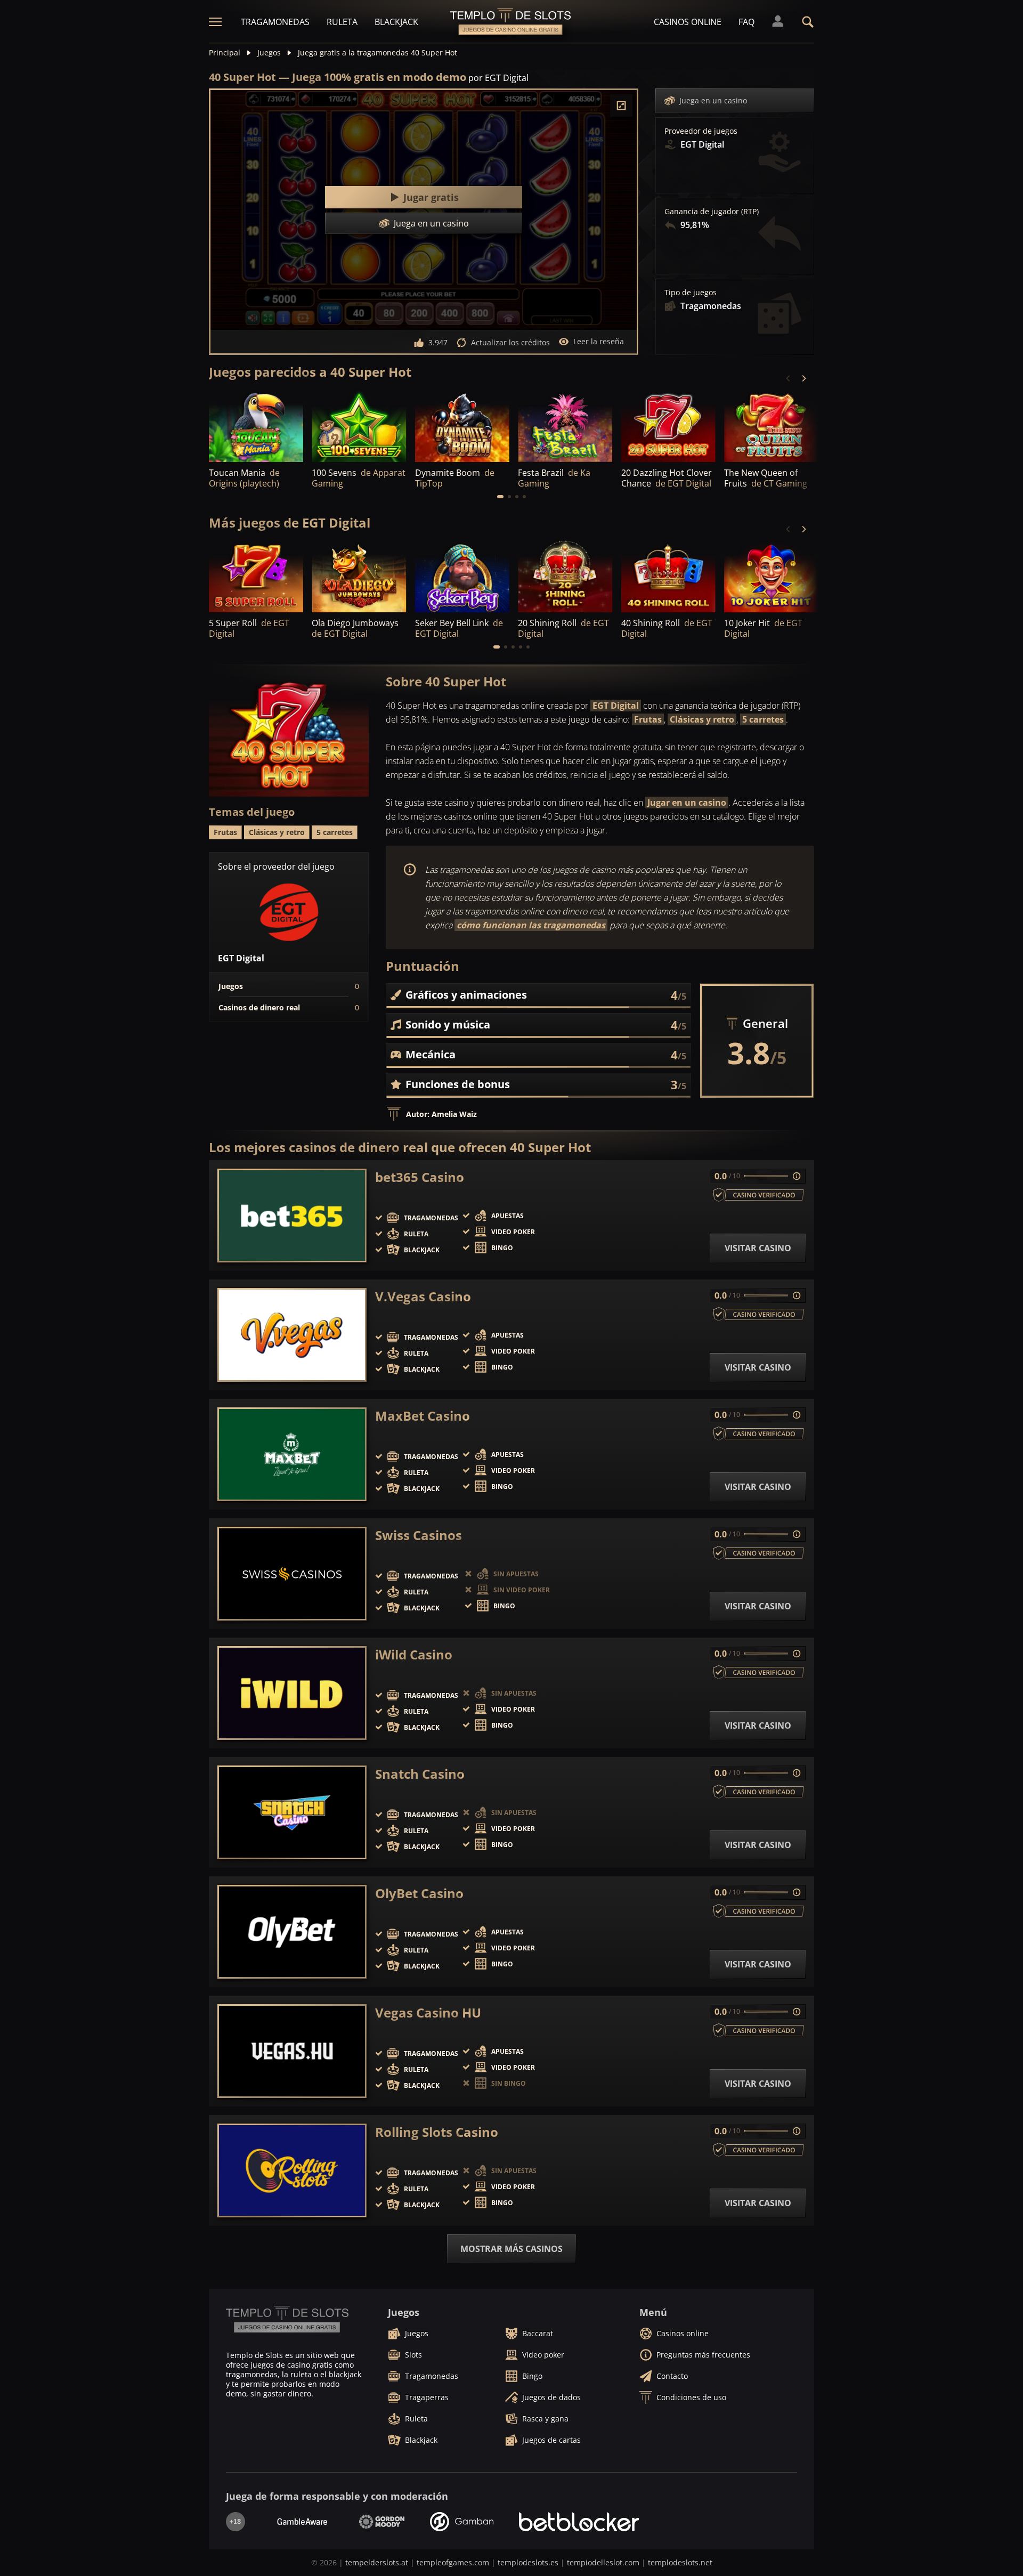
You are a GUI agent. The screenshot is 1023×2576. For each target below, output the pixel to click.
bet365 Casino (420, 1177)
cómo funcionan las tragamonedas (531, 925)
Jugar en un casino (687, 803)
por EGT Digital (498, 78)
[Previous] (789, 378)
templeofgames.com (453, 2562)
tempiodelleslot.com (603, 2562)
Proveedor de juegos (701, 131)
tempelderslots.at (377, 2562)
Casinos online (688, 22)
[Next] (803, 378)
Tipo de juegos (691, 293)
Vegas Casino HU (428, 2013)
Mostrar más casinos (511, 2249)
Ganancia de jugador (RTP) (712, 212)
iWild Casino (414, 1655)
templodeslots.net (680, 2562)
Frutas (648, 719)
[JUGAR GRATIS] (359, 426)
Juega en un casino (713, 100)
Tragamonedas (275, 22)
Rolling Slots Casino (437, 2132)
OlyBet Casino (419, 1893)
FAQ (746, 22)
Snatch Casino (420, 1774)
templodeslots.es (528, 2562)
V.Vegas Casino (423, 1297)
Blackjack (396, 22)
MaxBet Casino (423, 1416)
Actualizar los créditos (510, 342)
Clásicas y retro (702, 719)
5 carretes (763, 719)
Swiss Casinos (419, 1535)
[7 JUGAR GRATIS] (256, 426)
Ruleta (342, 22)
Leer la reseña (599, 341)
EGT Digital (616, 706)
